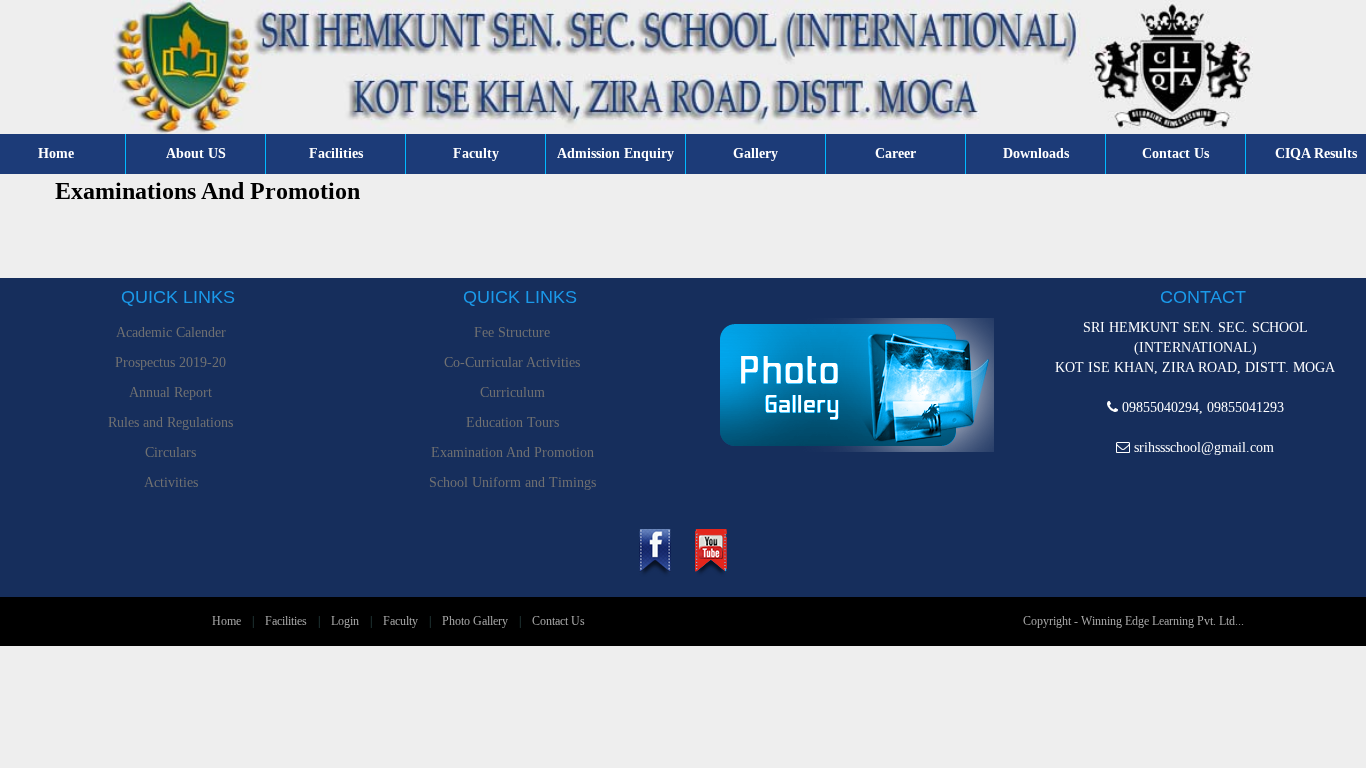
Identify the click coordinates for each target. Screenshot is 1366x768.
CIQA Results (1316, 153)
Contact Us (1175, 153)
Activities (171, 482)
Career (895, 153)
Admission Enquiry (615, 153)
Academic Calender (171, 332)
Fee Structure (512, 332)
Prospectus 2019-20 (170, 362)
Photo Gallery (475, 621)
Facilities (336, 153)
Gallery (755, 153)
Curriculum (512, 392)
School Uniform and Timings (512, 482)
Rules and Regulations (170, 422)
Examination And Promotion (512, 452)
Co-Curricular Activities (512, 362)
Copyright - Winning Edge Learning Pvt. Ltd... (1133, 621)
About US (196, 153)
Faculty (476, 153)
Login (345, 621)
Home (56, 153)
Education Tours (512, 422)
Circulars (170, 452)
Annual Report (170, 392)
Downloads (1036, 153)
